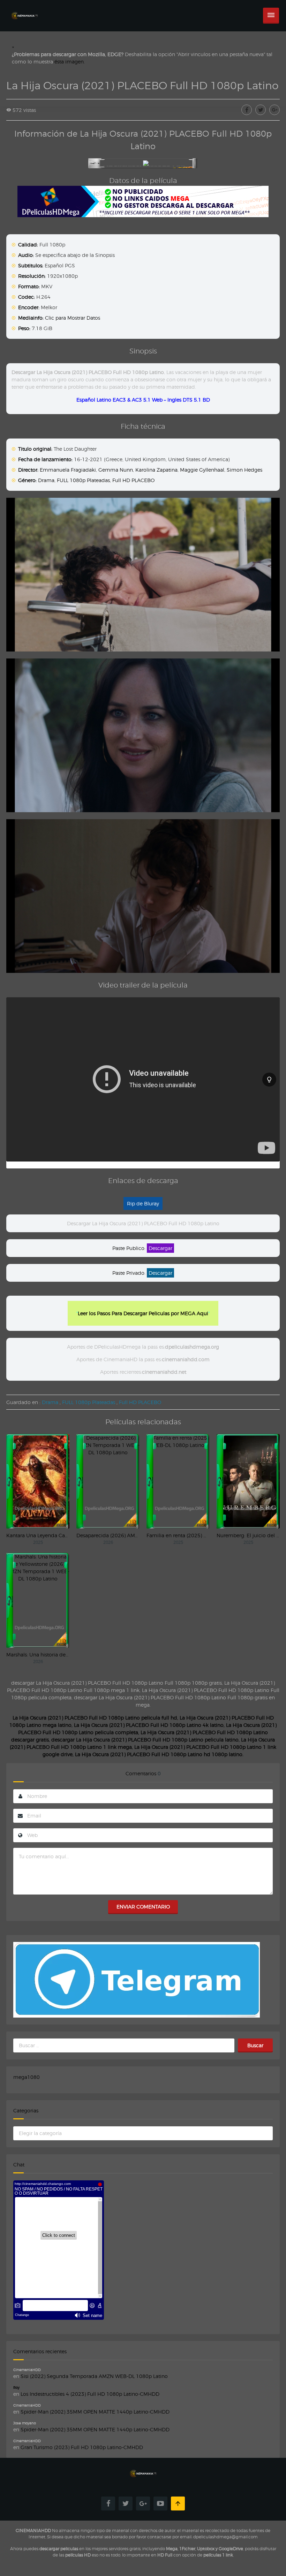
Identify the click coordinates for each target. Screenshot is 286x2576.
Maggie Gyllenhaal (202, 470)
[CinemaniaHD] (24, 9)
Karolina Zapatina (156, 470)
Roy (16, 2387)
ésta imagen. (70, 62)
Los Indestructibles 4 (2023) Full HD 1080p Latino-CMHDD (90, 2394)
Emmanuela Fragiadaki (68, 470)
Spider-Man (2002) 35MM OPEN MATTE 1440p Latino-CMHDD (95, 2412)
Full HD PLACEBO (133, 480)
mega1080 (27, 2077)
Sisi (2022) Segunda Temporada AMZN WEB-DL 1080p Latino (94, 2376)
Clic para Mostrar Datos (73, 318)
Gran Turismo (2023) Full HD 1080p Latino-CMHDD (82, 2447)
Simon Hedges (244, 470)
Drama (46, 480)
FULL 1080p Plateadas (83, 480)
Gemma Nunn (116, 470)
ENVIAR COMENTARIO (143, 1907)
